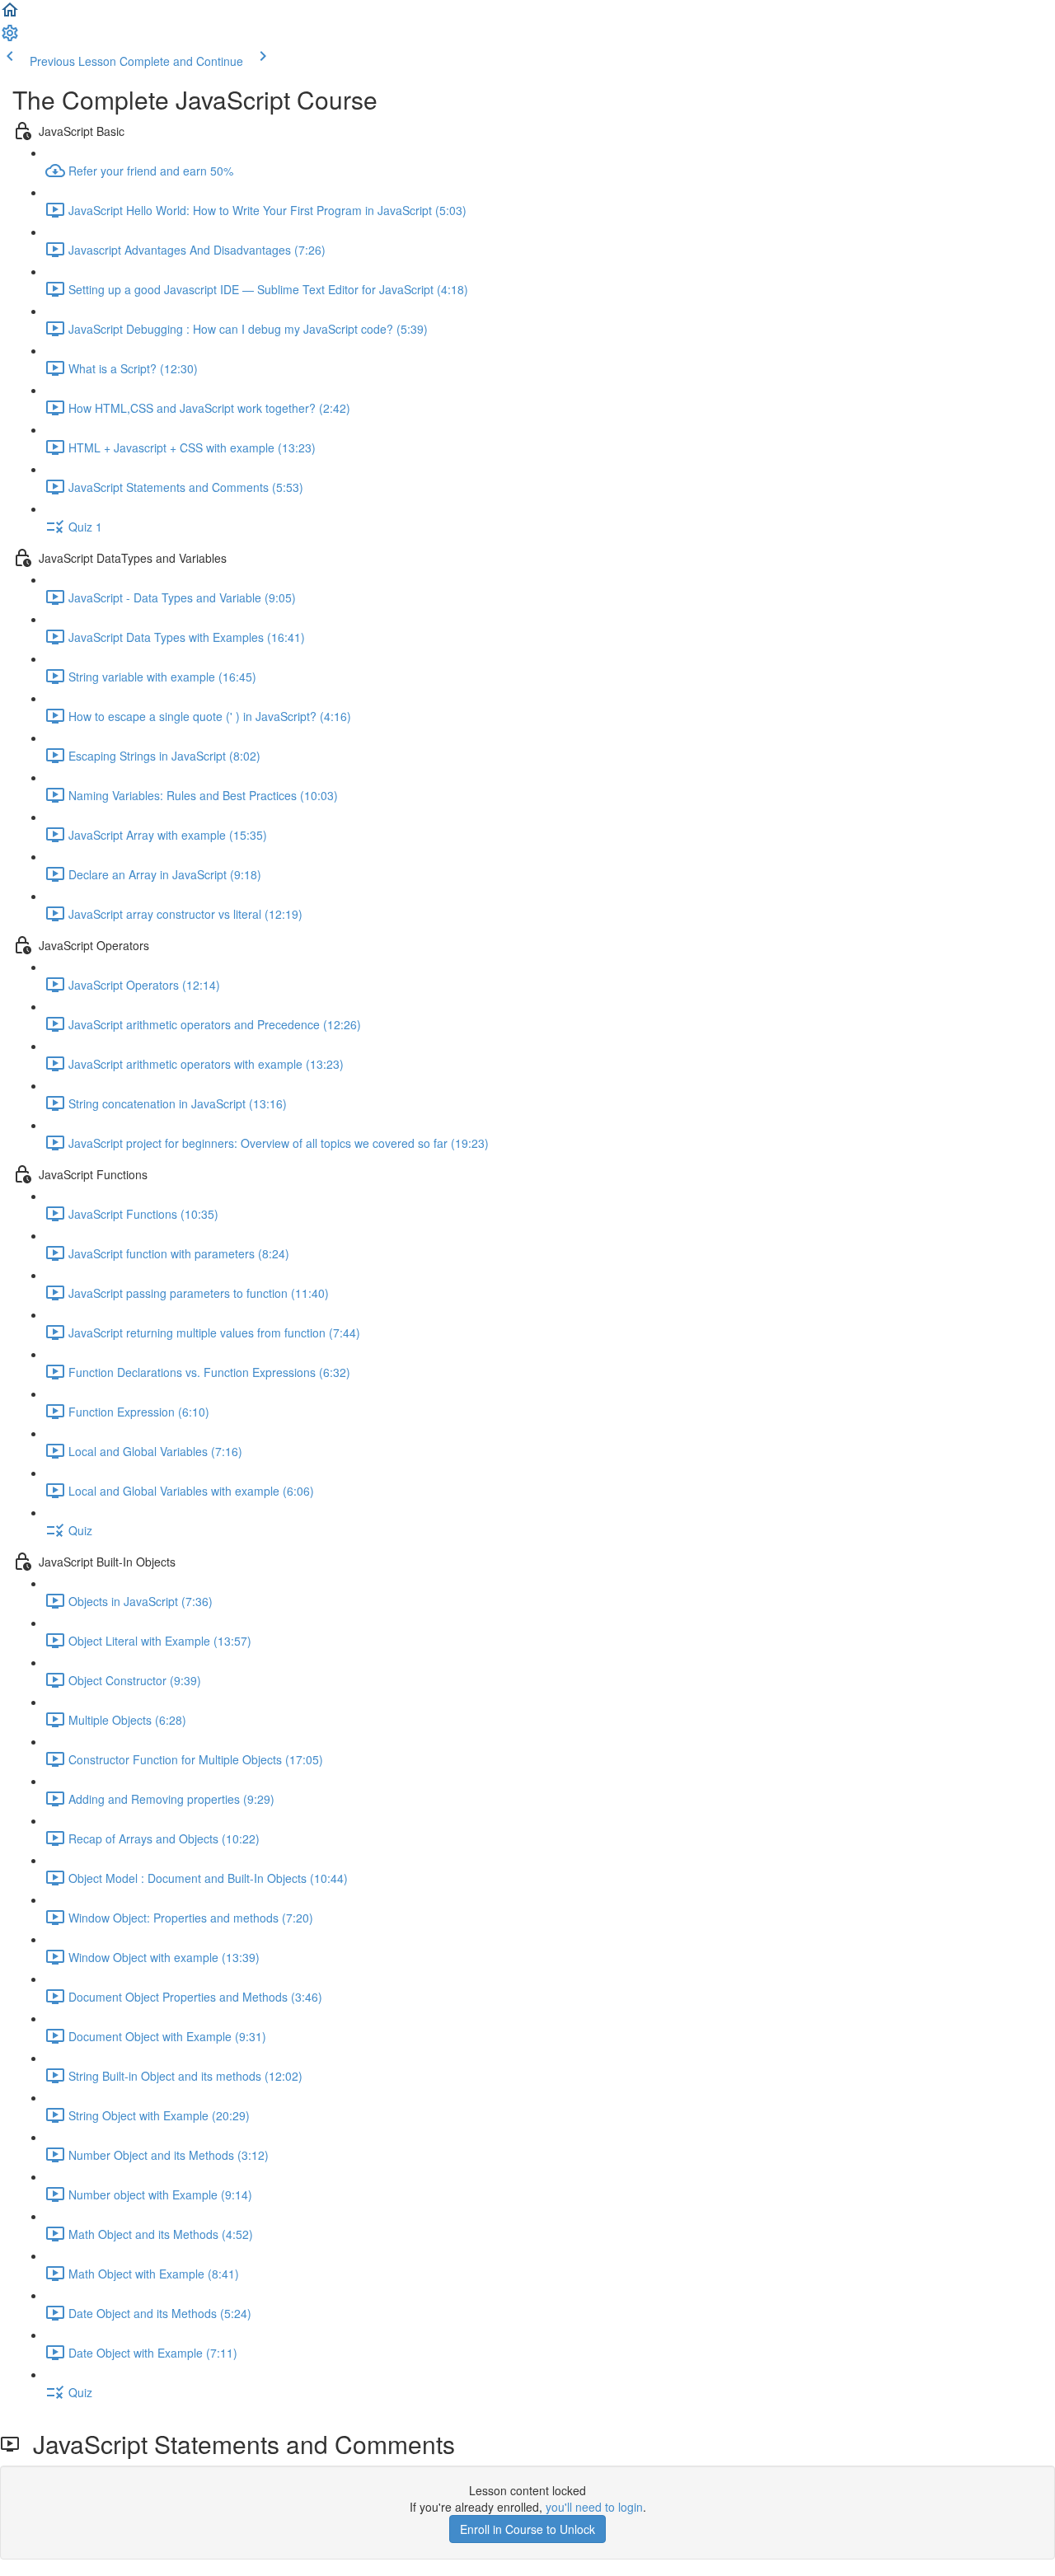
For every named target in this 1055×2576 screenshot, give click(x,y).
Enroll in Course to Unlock (527, 2529)
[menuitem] (10, 38)
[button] (10, 15)
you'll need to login (594, 2507)
